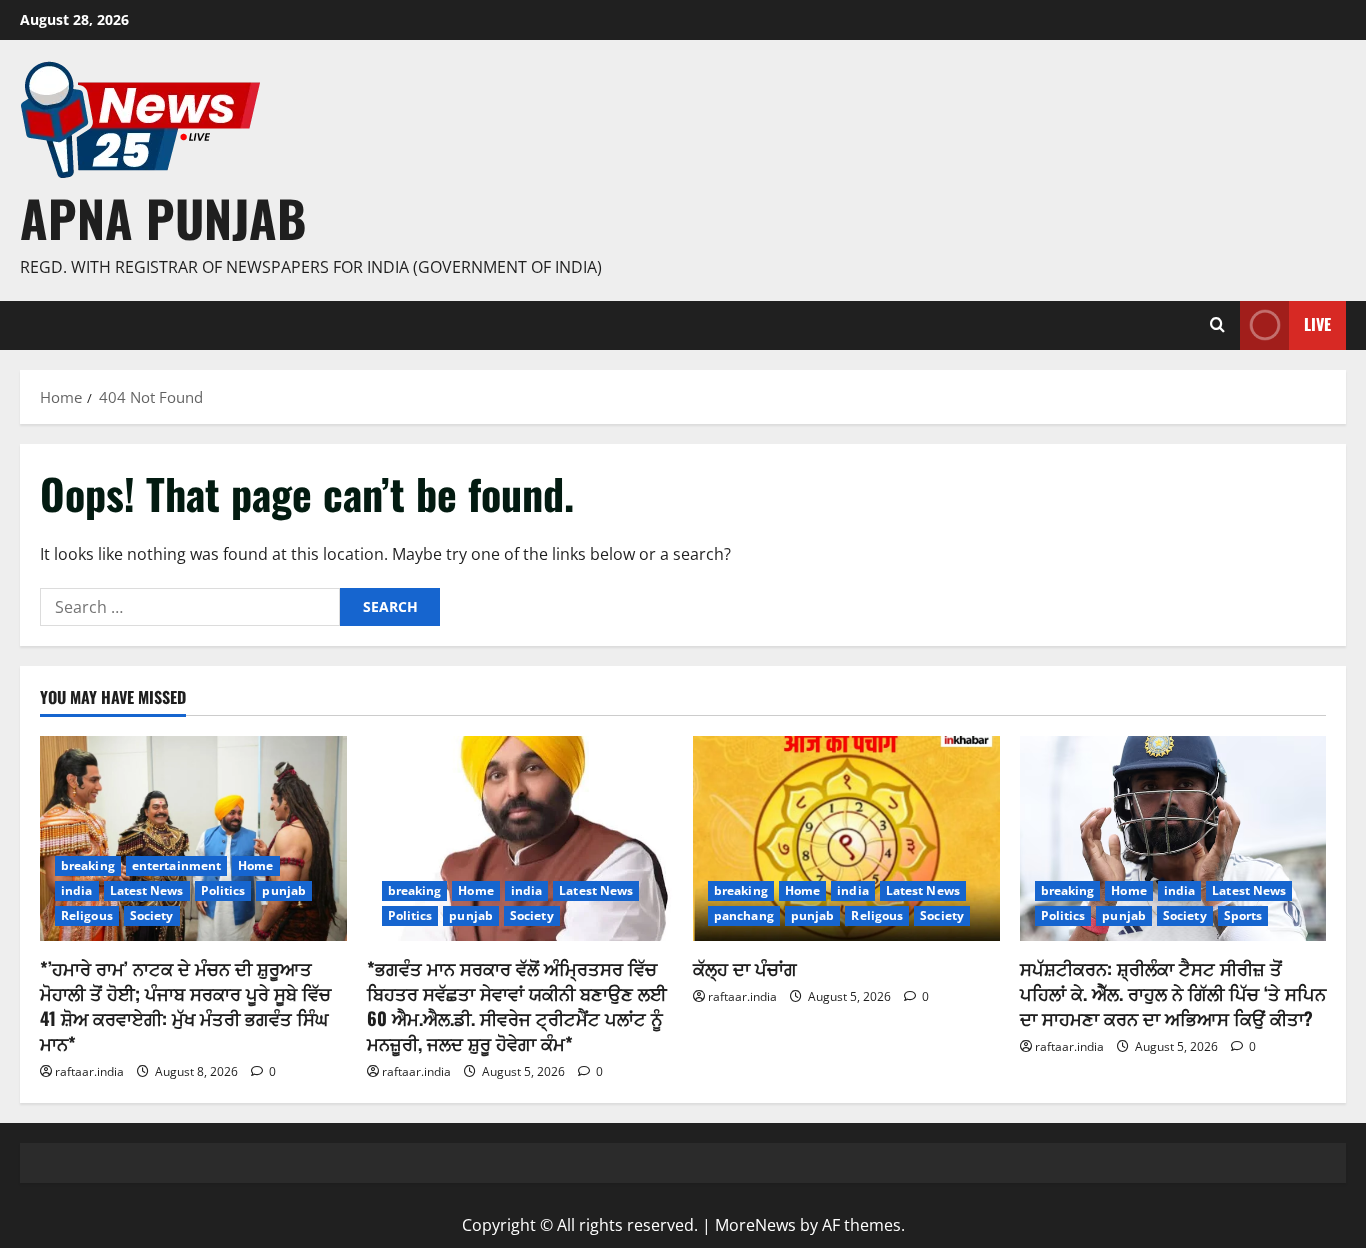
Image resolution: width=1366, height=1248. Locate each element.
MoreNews (755, 1225)
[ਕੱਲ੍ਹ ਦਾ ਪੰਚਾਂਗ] (846, 838)
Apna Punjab (163, 217)
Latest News (147, 890)
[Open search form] (1217, 325)
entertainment (176, 865)
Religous (87, 915)
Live (1317, 324)
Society (152, 915)
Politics (223, 890)
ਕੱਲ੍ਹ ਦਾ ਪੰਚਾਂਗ (745, 968)
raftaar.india (89, 1071)
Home (255, 865)
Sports (1243, 915)
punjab (284, 890)
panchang (744, 915)
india (77, 890)
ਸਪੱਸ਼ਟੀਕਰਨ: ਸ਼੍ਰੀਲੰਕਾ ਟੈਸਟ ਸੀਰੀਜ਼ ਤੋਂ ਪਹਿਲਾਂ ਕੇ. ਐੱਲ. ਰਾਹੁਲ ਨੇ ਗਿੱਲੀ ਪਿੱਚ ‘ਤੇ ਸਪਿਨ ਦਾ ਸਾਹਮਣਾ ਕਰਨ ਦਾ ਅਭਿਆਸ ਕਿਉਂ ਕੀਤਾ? (1173, 993)
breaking (88, 865)
